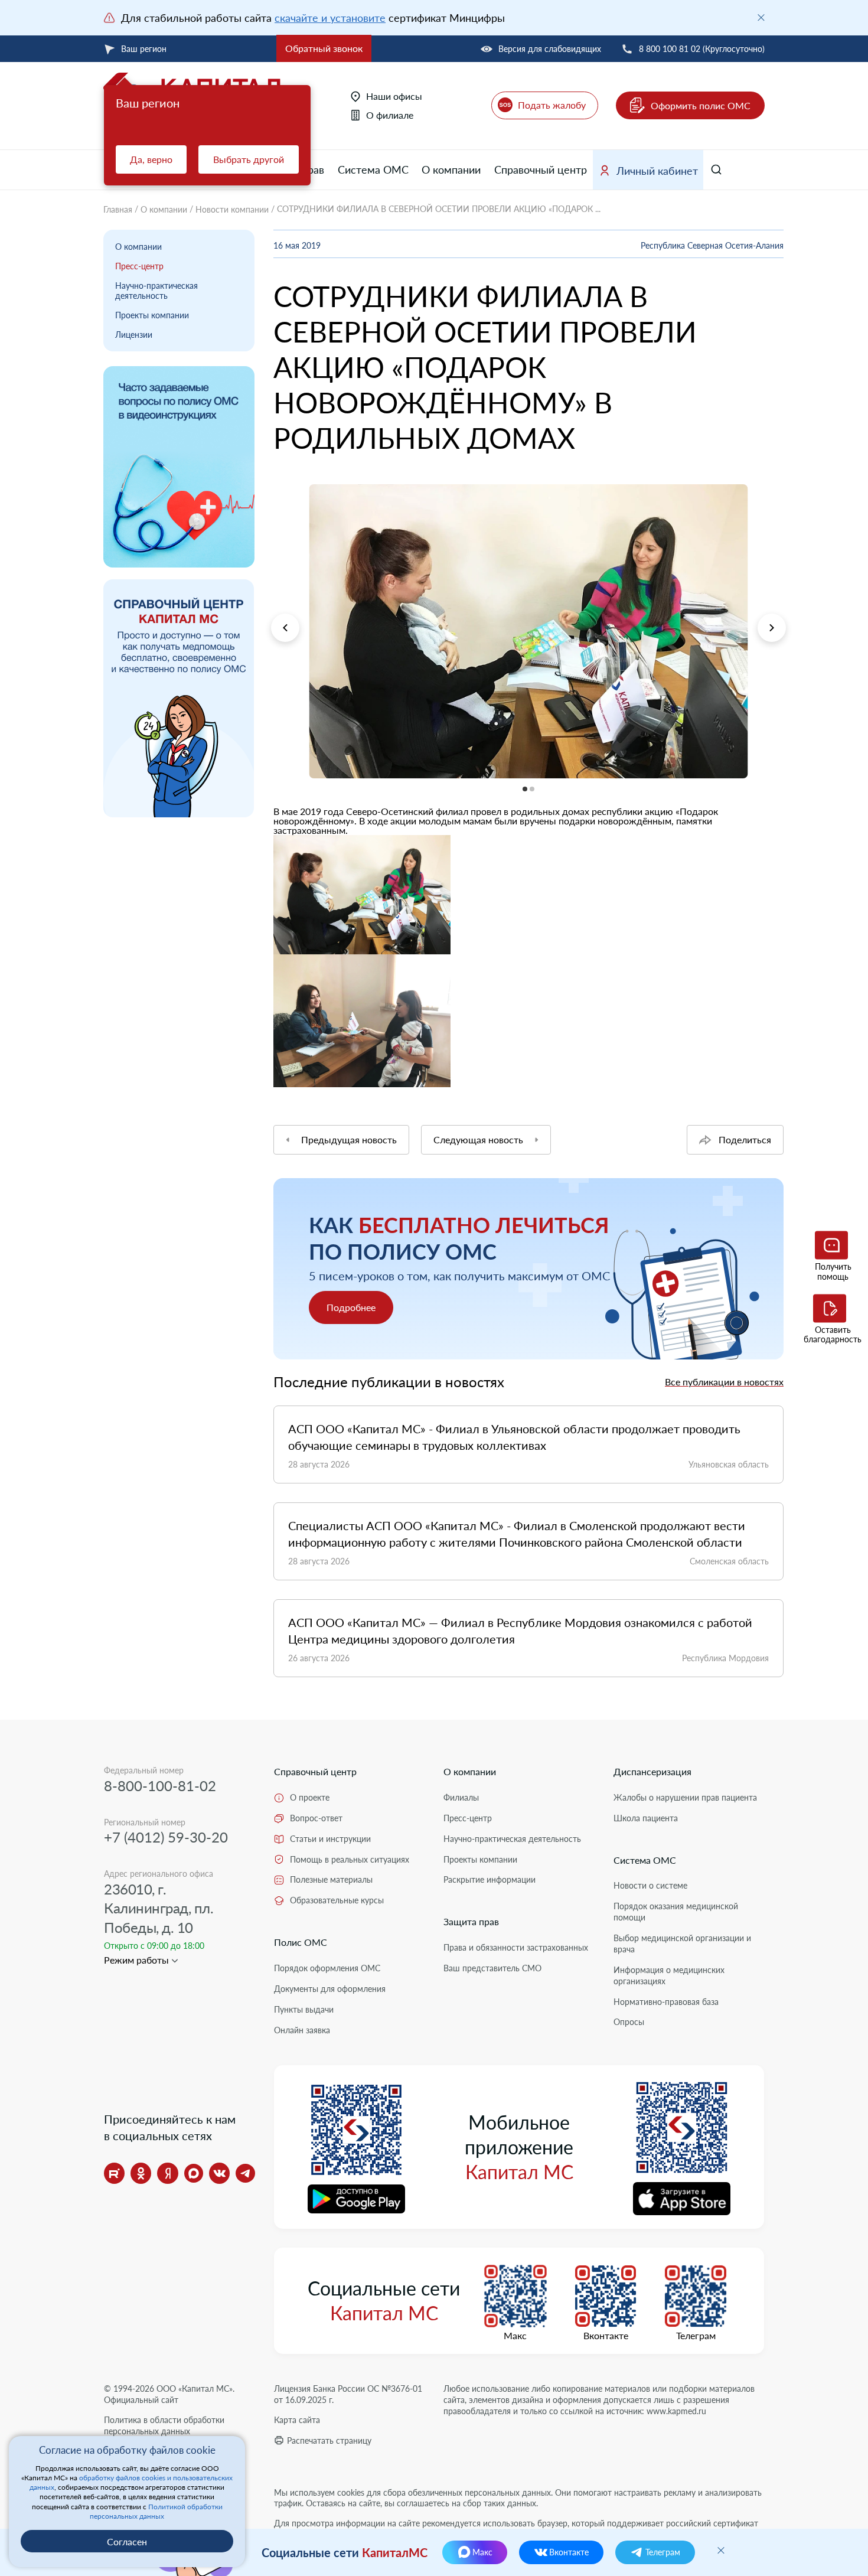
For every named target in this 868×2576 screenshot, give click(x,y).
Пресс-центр (139, 266)
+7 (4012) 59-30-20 (166, 1837)
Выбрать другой (249, 159)
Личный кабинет (657, 171)
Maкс (515, 2336)
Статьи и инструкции (330, 1839)
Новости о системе (650, 1885)
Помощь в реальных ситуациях (350, 1859)
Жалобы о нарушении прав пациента (685, 1797)
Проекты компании (152, 315)
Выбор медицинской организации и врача (682, 1944)
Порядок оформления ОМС (327, 1968)
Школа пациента (646, 1818)
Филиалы (461, 1797)
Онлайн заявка (302, 2030)
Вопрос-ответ (316, 1818)
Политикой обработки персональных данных (156, 2511)
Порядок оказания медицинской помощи (676, 1912)
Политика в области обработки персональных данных (164, 2425)
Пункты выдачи (304, 2009)
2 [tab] (274, 786)
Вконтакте (606, 2336)
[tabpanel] (528, 631)
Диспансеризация (652, 1771)
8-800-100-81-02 (160, 1786)
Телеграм (696, 2336)
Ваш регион (144, 49)
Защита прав (471, 1921)
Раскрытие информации (490, 1879)
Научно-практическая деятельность (156, 291)
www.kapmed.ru (676, 2411)
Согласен (127, 2541)
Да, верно (151, 159)
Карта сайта (297, 2420)
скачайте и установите (330, 18)
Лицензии (134, 335)
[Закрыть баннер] (761, 18)
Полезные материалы (331, 1879)
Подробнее (351, 1307)
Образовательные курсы (337, 1900)
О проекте (310, 1797)
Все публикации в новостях (724, 1382)
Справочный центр (541, 169)
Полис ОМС (301, 1942)
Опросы (629, 2022)
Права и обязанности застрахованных (516, 1947)
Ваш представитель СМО (492, 1968)
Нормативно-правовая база (666, 2002)
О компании (451, 169)
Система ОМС (373, 169)
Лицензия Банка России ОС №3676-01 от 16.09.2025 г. (348, 2394)
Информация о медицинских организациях (669, 1975)
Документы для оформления (330, 1989)
